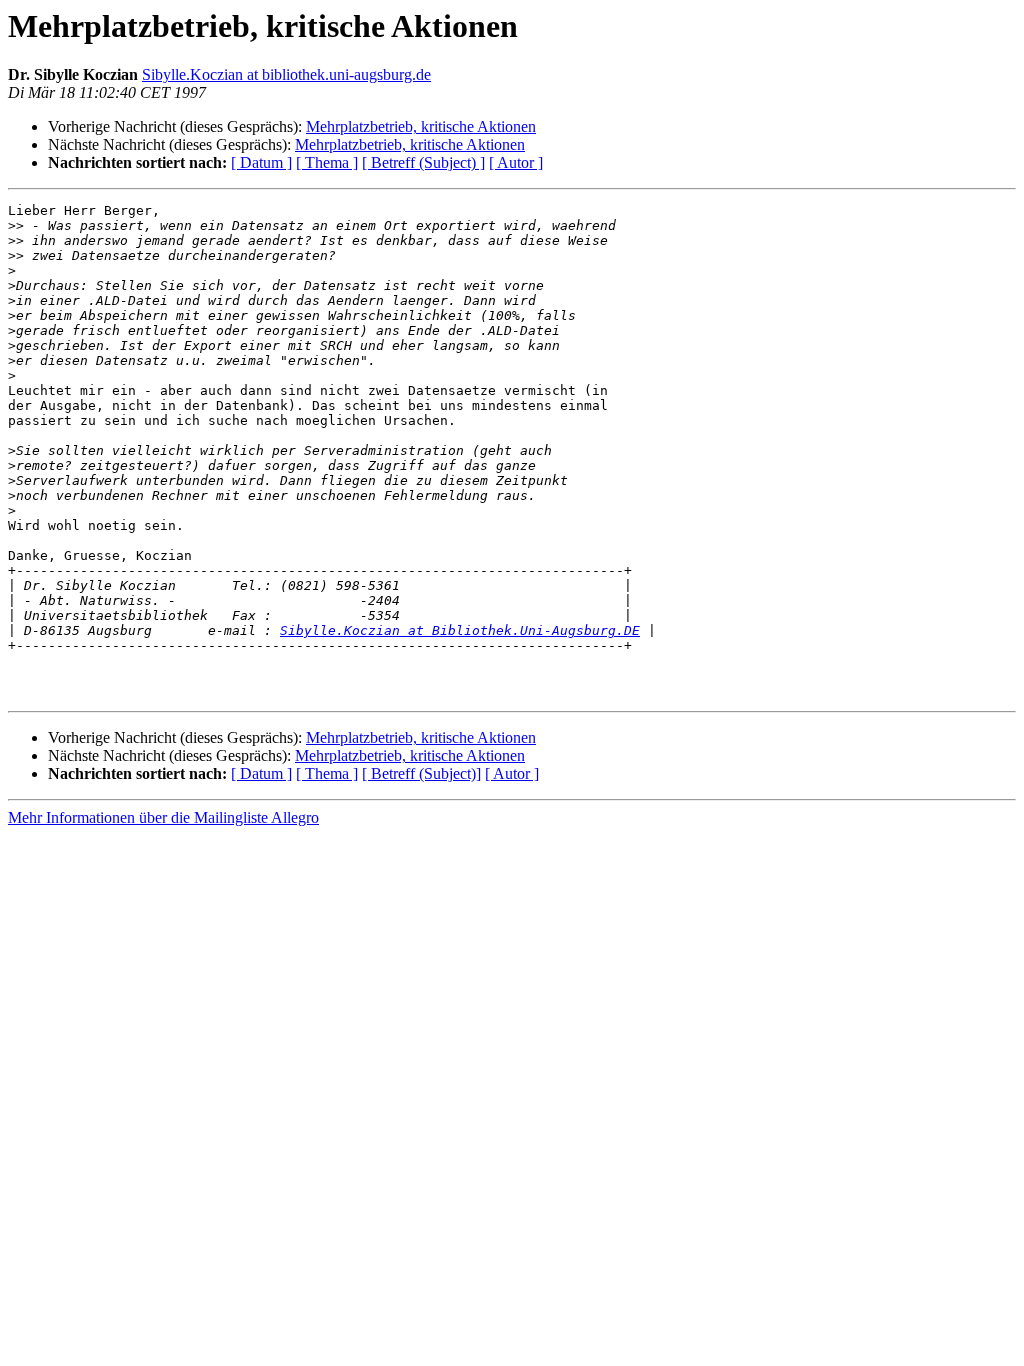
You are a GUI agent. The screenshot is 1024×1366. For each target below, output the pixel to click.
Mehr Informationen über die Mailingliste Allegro (163, 817)
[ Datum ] (261, 162)
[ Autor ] (516, 162)
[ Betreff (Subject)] (421, 773)
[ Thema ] (327, 162)
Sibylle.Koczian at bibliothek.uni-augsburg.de (286, 74)
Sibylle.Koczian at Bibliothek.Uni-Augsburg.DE (460, 630)
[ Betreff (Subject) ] (423, 162)
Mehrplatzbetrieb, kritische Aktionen (421, 126)
